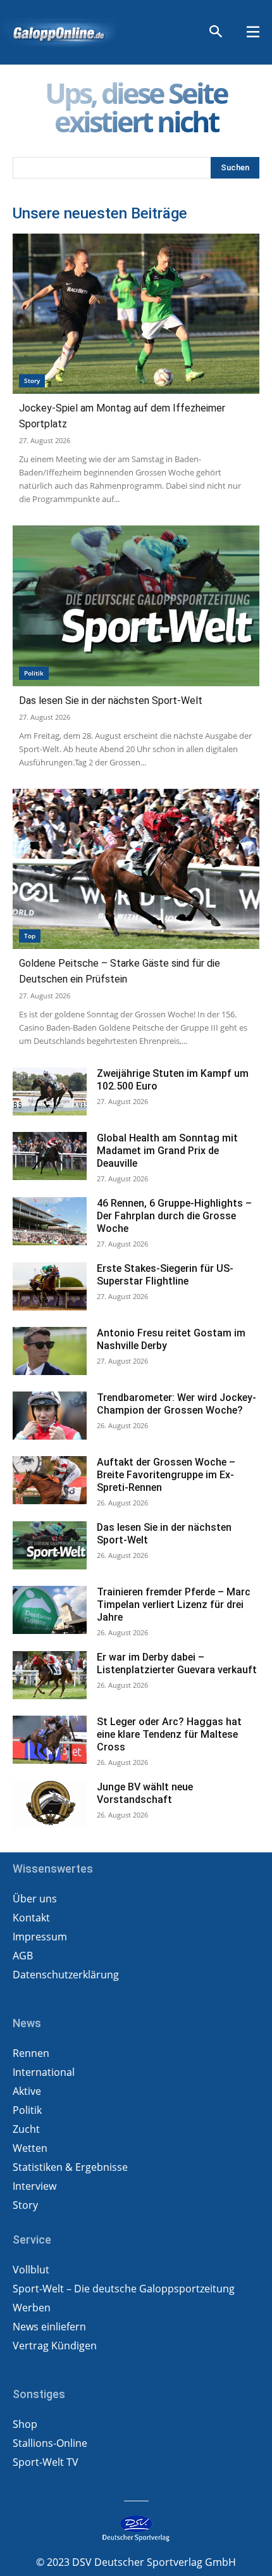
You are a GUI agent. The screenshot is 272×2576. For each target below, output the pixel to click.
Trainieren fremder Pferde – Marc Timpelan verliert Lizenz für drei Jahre (174, 1605)
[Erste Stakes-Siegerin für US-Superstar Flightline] (50, 1286)
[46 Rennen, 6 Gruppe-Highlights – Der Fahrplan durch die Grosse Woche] (50, 1221)
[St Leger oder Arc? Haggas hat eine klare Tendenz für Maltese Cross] (50, 1740)
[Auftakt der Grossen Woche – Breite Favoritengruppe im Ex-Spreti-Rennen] (50, 1480)
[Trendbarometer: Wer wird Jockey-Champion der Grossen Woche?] (50, 1416)
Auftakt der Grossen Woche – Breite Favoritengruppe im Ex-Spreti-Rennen (166, 1475)
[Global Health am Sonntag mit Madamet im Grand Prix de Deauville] (50, 1156)
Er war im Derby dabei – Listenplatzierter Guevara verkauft (177, 1663)
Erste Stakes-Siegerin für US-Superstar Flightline (165, 1275)
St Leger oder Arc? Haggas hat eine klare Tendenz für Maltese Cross (169, 1734)
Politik (34, 673)
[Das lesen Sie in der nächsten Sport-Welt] (136, 606)
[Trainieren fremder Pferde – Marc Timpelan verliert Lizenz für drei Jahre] (50, 1610)
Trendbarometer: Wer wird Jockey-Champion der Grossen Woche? (176, 1404)
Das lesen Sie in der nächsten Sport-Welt (111, 701)
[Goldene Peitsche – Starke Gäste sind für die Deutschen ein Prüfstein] (136, 869)
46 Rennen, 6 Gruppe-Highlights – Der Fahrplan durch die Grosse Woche (174, 1216)
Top (30, 936)
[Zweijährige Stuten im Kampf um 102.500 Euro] (50, 1091)
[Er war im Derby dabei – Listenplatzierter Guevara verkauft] (50, 1675)
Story (32, 380)
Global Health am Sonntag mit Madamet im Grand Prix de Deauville (167, 1151)
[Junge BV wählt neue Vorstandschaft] (50, 1805)
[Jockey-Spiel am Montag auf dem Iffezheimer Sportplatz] (136, 314)
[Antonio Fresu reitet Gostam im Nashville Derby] (50, 1351)
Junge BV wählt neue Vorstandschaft (145, 1793)
